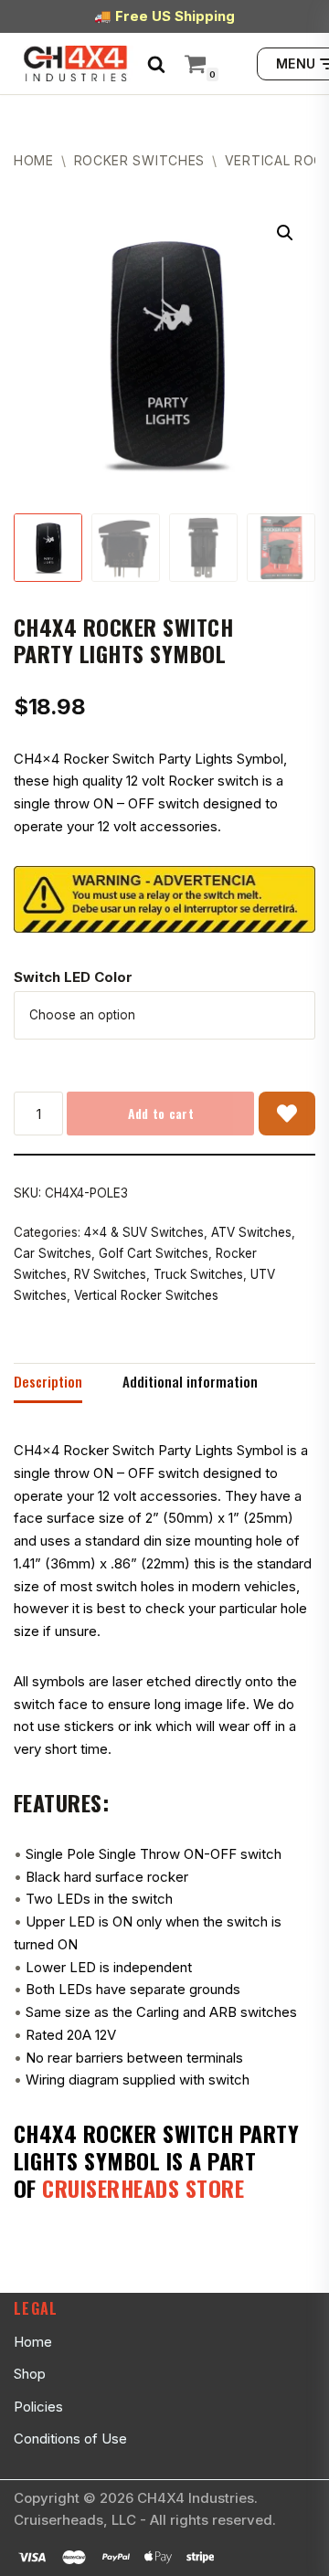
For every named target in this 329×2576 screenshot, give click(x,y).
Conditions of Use (70, 2439)
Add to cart (161, 1113)
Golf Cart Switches (154, 1253)
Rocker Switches (140, 160)
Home (34, 160)
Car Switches (53, 1253)
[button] (285, 233)
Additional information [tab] (190, 1381)
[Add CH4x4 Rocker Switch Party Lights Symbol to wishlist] (287, 1114)
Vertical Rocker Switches (146, 1295)
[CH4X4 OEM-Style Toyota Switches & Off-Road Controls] (76, 63)
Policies (38, 2407)
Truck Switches (198, 1274)
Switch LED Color (73, 977)
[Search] (156, 64)
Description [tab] (48, 1381)
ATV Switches (251, 1232)
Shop (30, 2374)
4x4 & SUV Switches (144, 1232)
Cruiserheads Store (143, 2188)
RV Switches (110, 1274)
